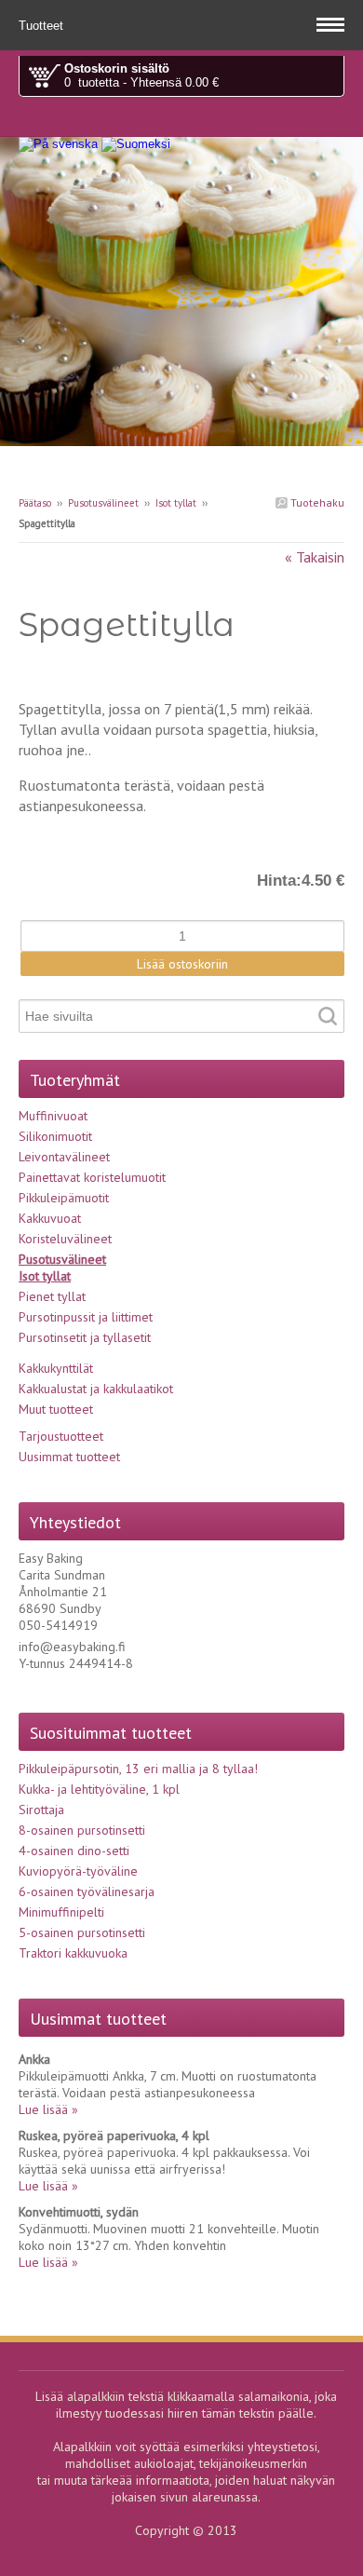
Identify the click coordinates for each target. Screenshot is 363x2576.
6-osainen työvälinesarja (87, 1891)
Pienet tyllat (52, 1296)
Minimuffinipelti (61, 1912)
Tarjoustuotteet (61, 1436)
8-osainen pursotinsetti (82, 1830)
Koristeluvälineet (65, 1239)
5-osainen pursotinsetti (82, 1932)
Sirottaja (41, 1810)
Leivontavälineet (64, 1157)
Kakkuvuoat (50, 1218)
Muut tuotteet (56, 1409)
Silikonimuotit (55, 1136)
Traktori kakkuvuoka (73, 1953)
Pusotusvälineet (103, 503)
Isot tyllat (176, 503)
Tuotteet (43, 26)
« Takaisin (315, 557)
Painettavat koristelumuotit (92, 1177)
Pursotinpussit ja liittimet (86, 1317)
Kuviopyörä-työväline (78, 1871)
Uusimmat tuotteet (69, 1457)
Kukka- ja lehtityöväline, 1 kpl (99, 1789)
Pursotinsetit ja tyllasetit (85, 1337)
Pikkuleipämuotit (64, 1198)
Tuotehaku (316, 502)
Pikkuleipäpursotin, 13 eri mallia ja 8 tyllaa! (138, 1769)
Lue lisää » (48, 2109)
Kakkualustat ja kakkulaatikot (96, 1389)
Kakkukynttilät (56, 1368)
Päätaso (35, 503)
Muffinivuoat (53, 1116)
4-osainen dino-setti (74, 1851)
